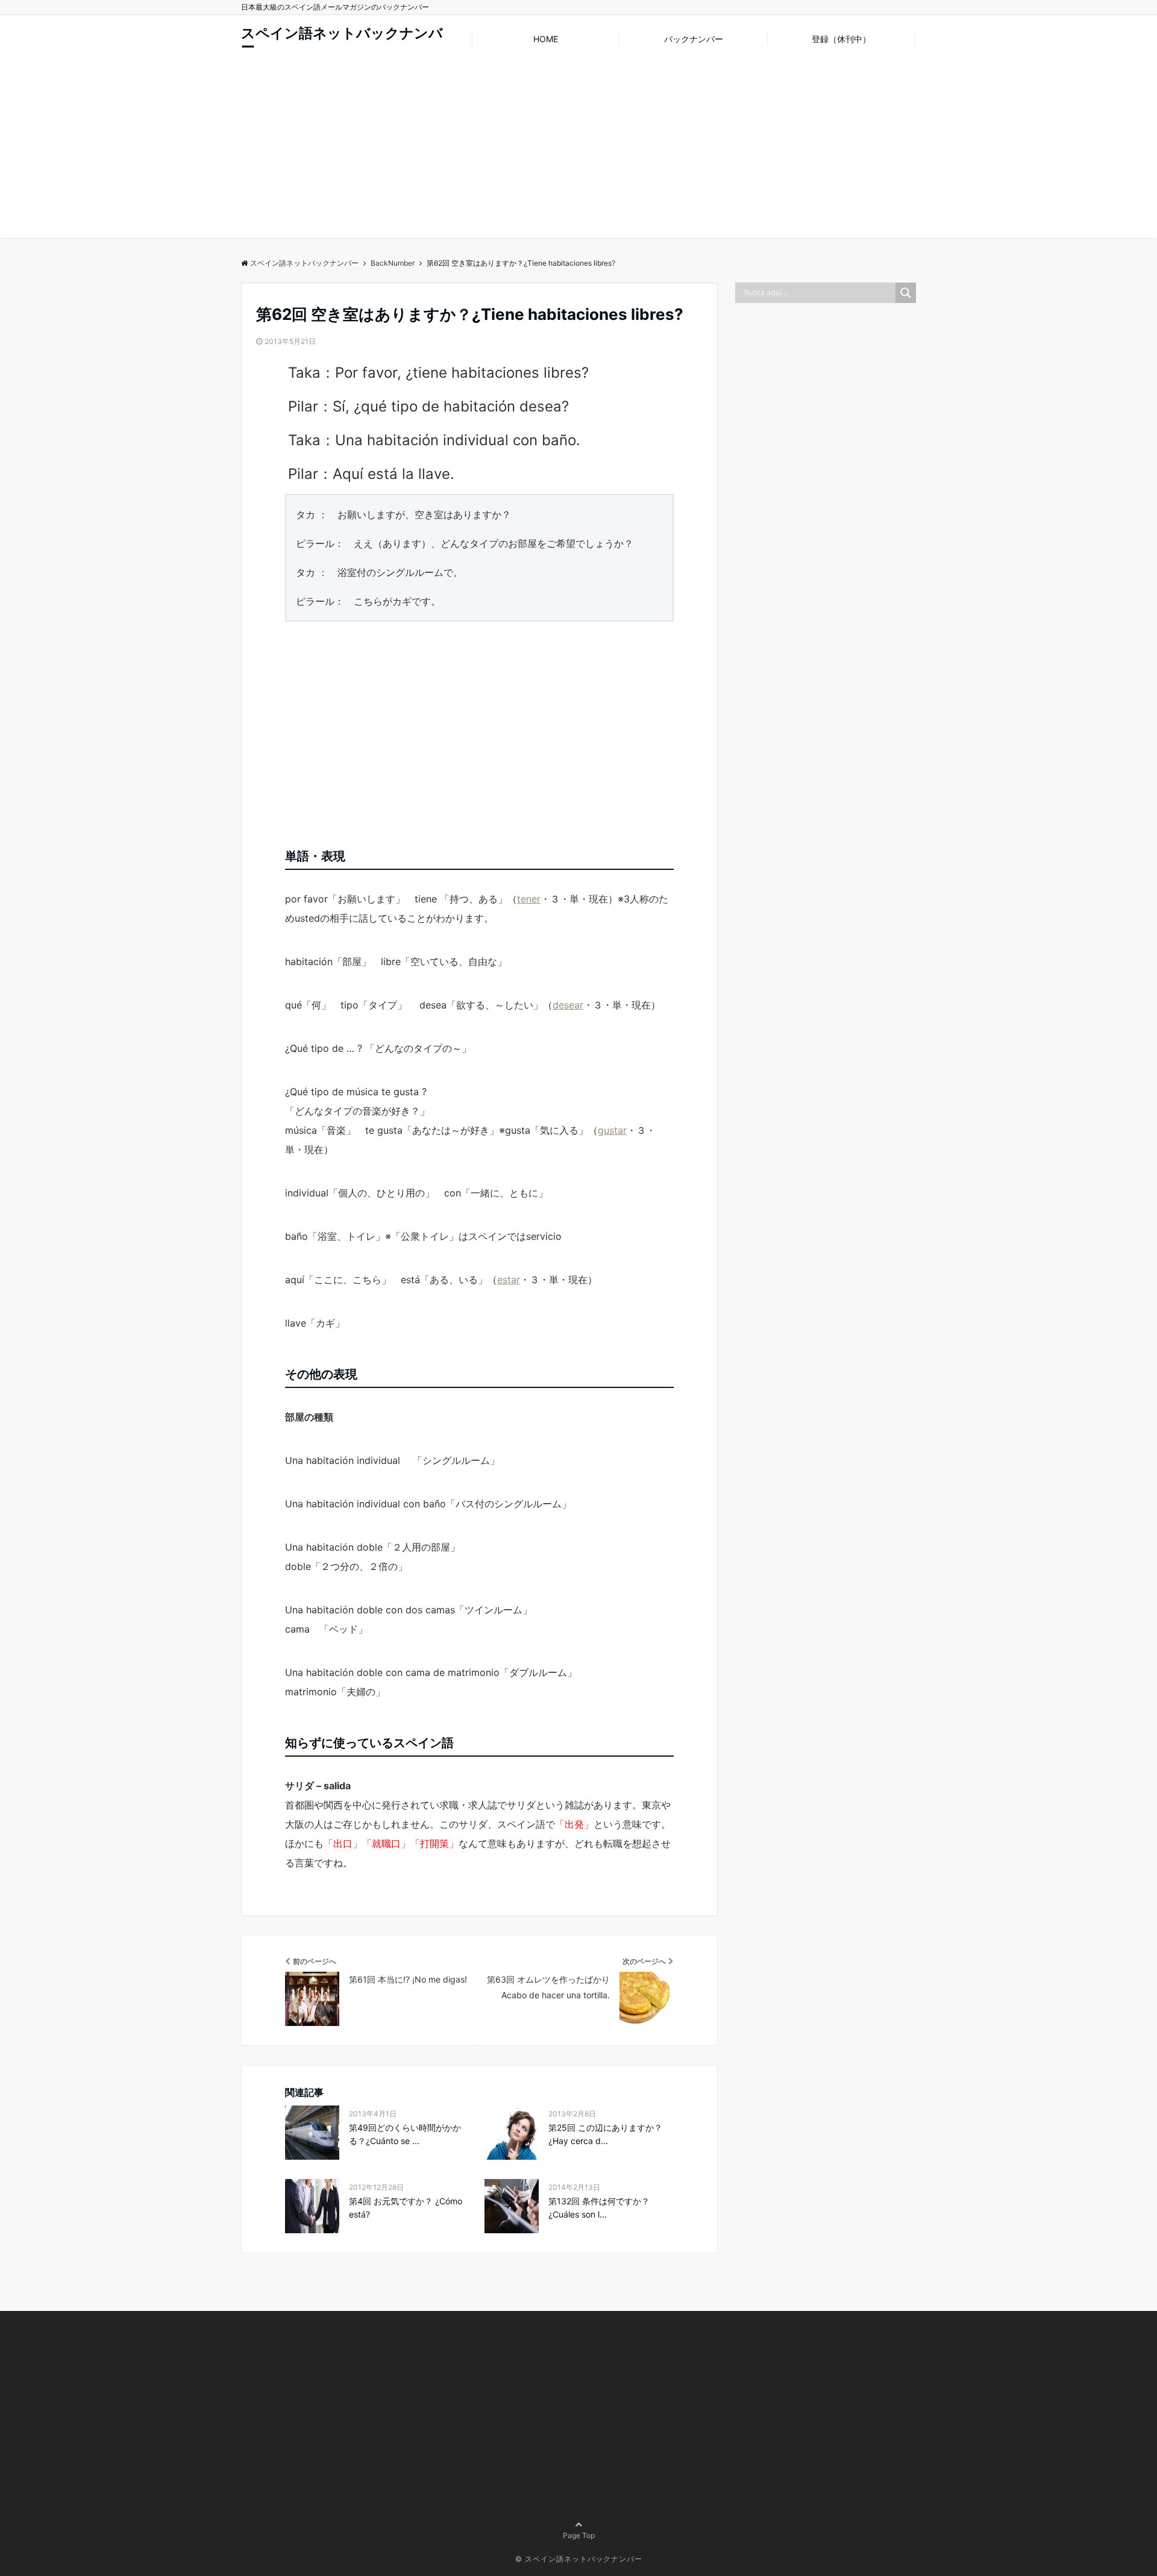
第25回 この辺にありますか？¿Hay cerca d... (605, 2134)
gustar (612, 1130)
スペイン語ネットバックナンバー (342, 40)
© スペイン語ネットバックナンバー (579, 2559)
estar (509, 1280)
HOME (546, 39)
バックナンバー (694, 39)
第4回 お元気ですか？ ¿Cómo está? (406, 2208)
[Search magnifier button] (906, 293)
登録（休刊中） (841, 39)
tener (529, 899)
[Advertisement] (578, 154)
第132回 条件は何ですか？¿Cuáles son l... (599, 2208)
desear (568, 1005)
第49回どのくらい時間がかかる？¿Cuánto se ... (405, 2134)
